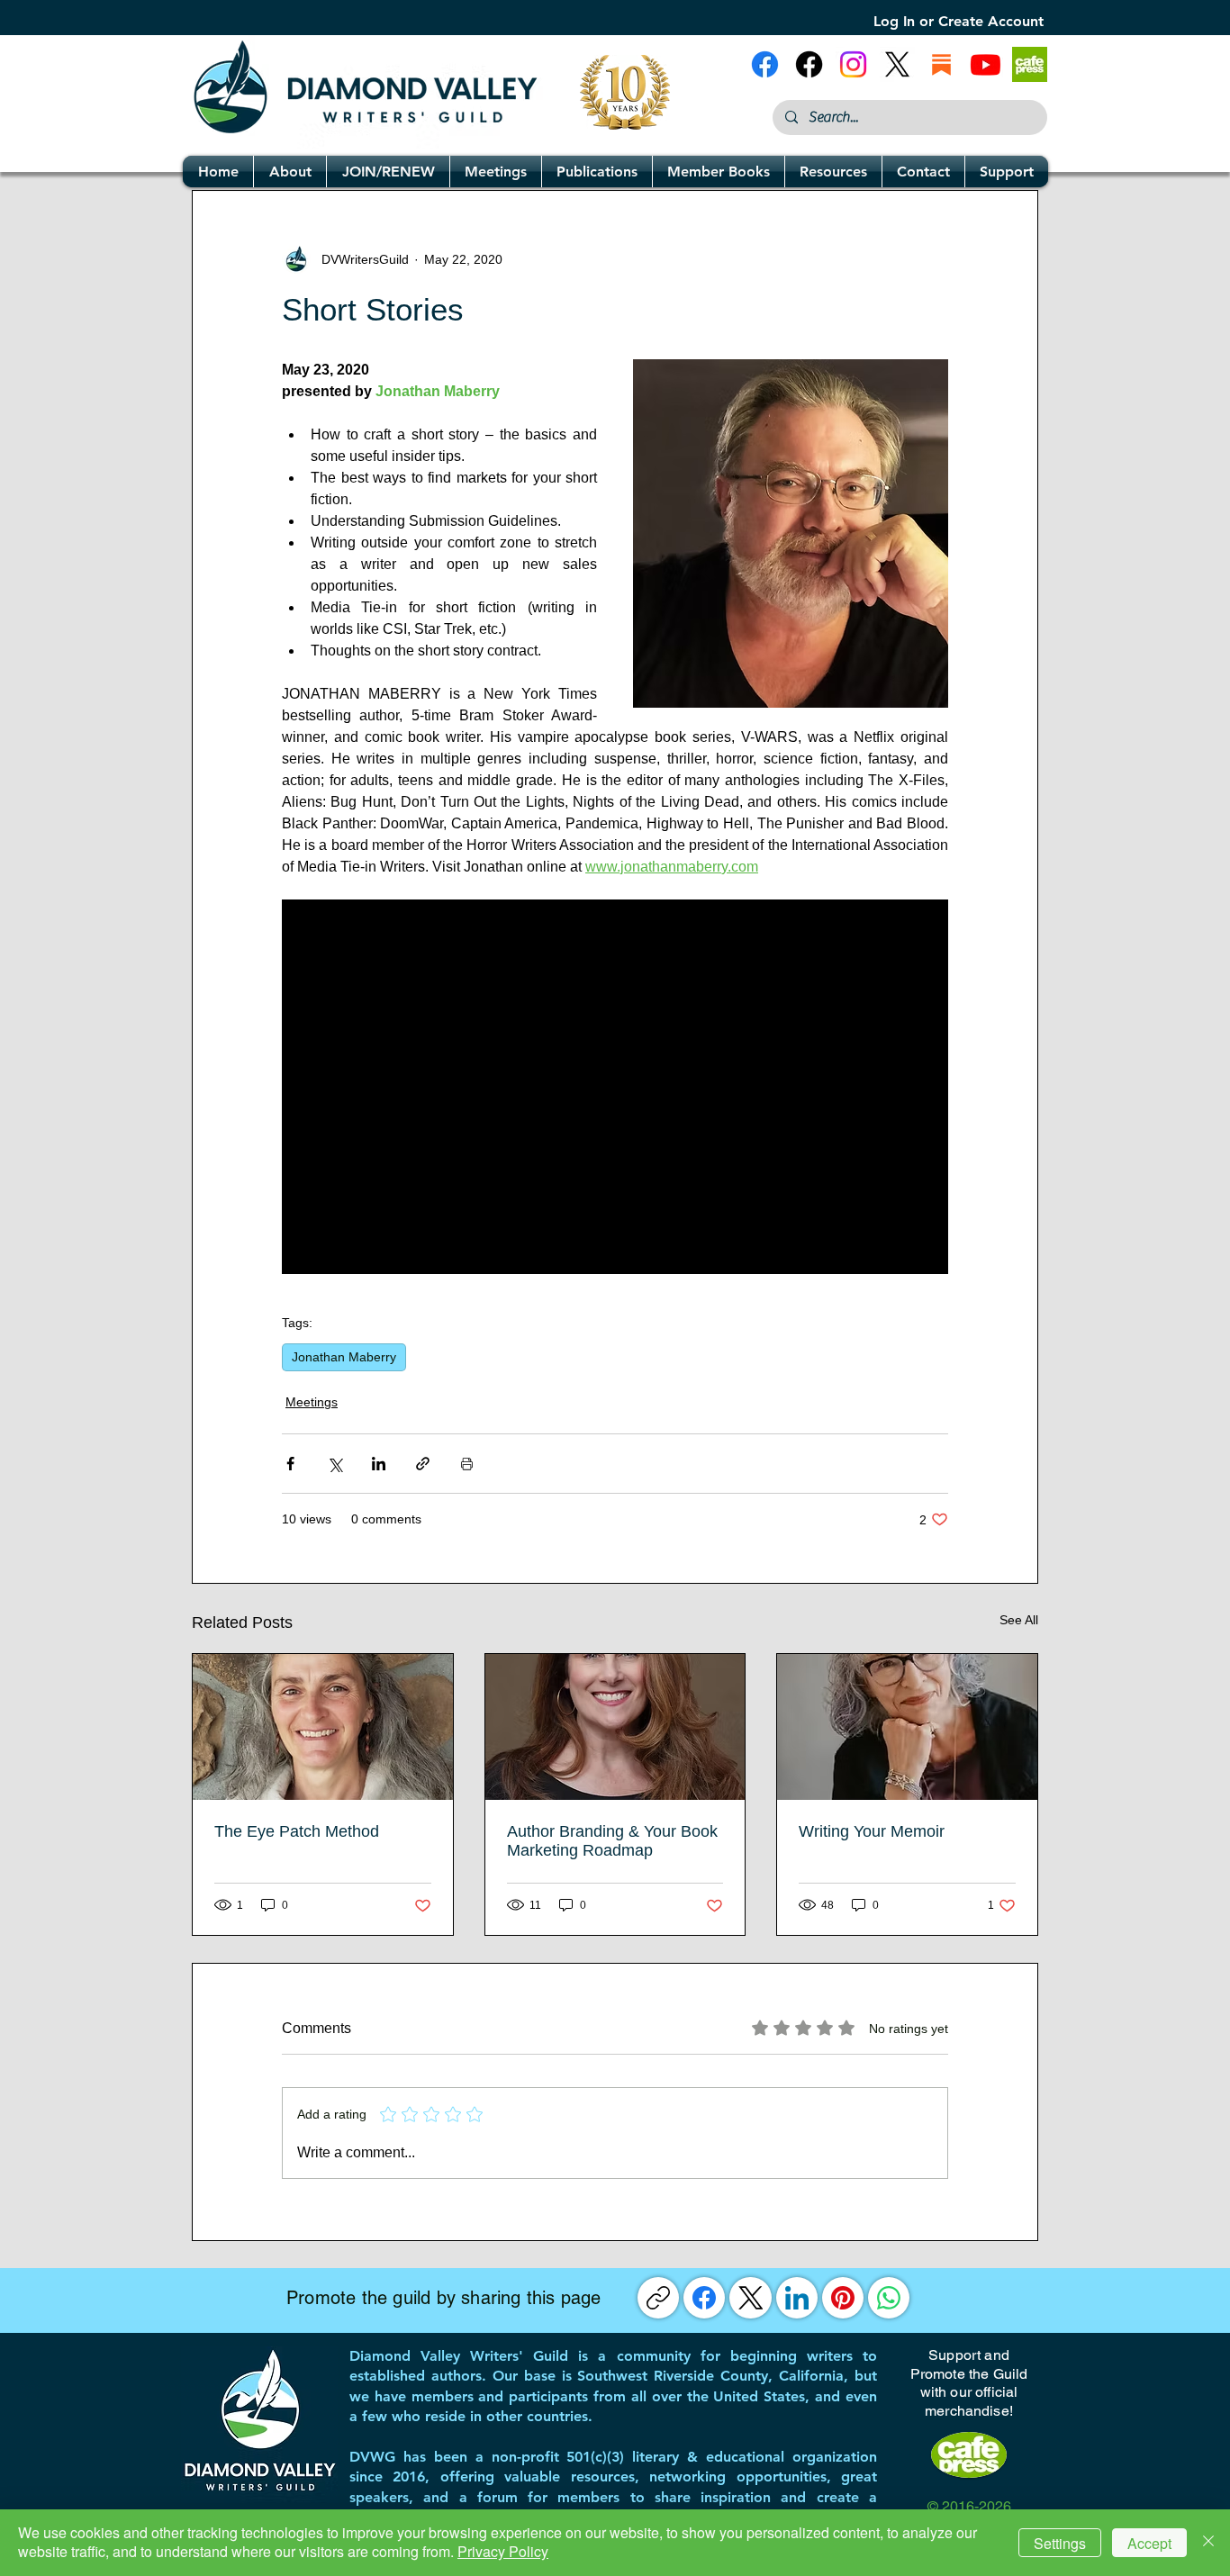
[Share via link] (423, 1464)
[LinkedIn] (797, 2298)
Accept (1149, 2543)
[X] (897, 64)
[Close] (1208, 2543)
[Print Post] (467, 1464)
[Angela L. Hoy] (907, 1727)
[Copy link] (658, 2298)
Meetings (312, 1402)
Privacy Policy (503, 2551)
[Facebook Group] (809, 64)
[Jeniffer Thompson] (615, 1727)
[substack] (941, 64)
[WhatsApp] (889, 2298)
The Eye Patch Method (297, 1831)
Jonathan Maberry (344, 1357)
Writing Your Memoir (872, 1831)
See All (1019, 1620)
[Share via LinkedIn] (379, 1464)
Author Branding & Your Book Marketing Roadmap (612, 1841)
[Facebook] (704, 2298)
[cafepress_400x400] (1030, 64)
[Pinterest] (843, 2298)
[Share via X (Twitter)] (335, 1464)
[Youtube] (986, 64)
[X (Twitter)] (751, 2298)
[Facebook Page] (765, 64)
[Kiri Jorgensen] (323, 1727)
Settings (1060, 2543)
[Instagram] (853, 64)
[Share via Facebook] (290, 1464)
